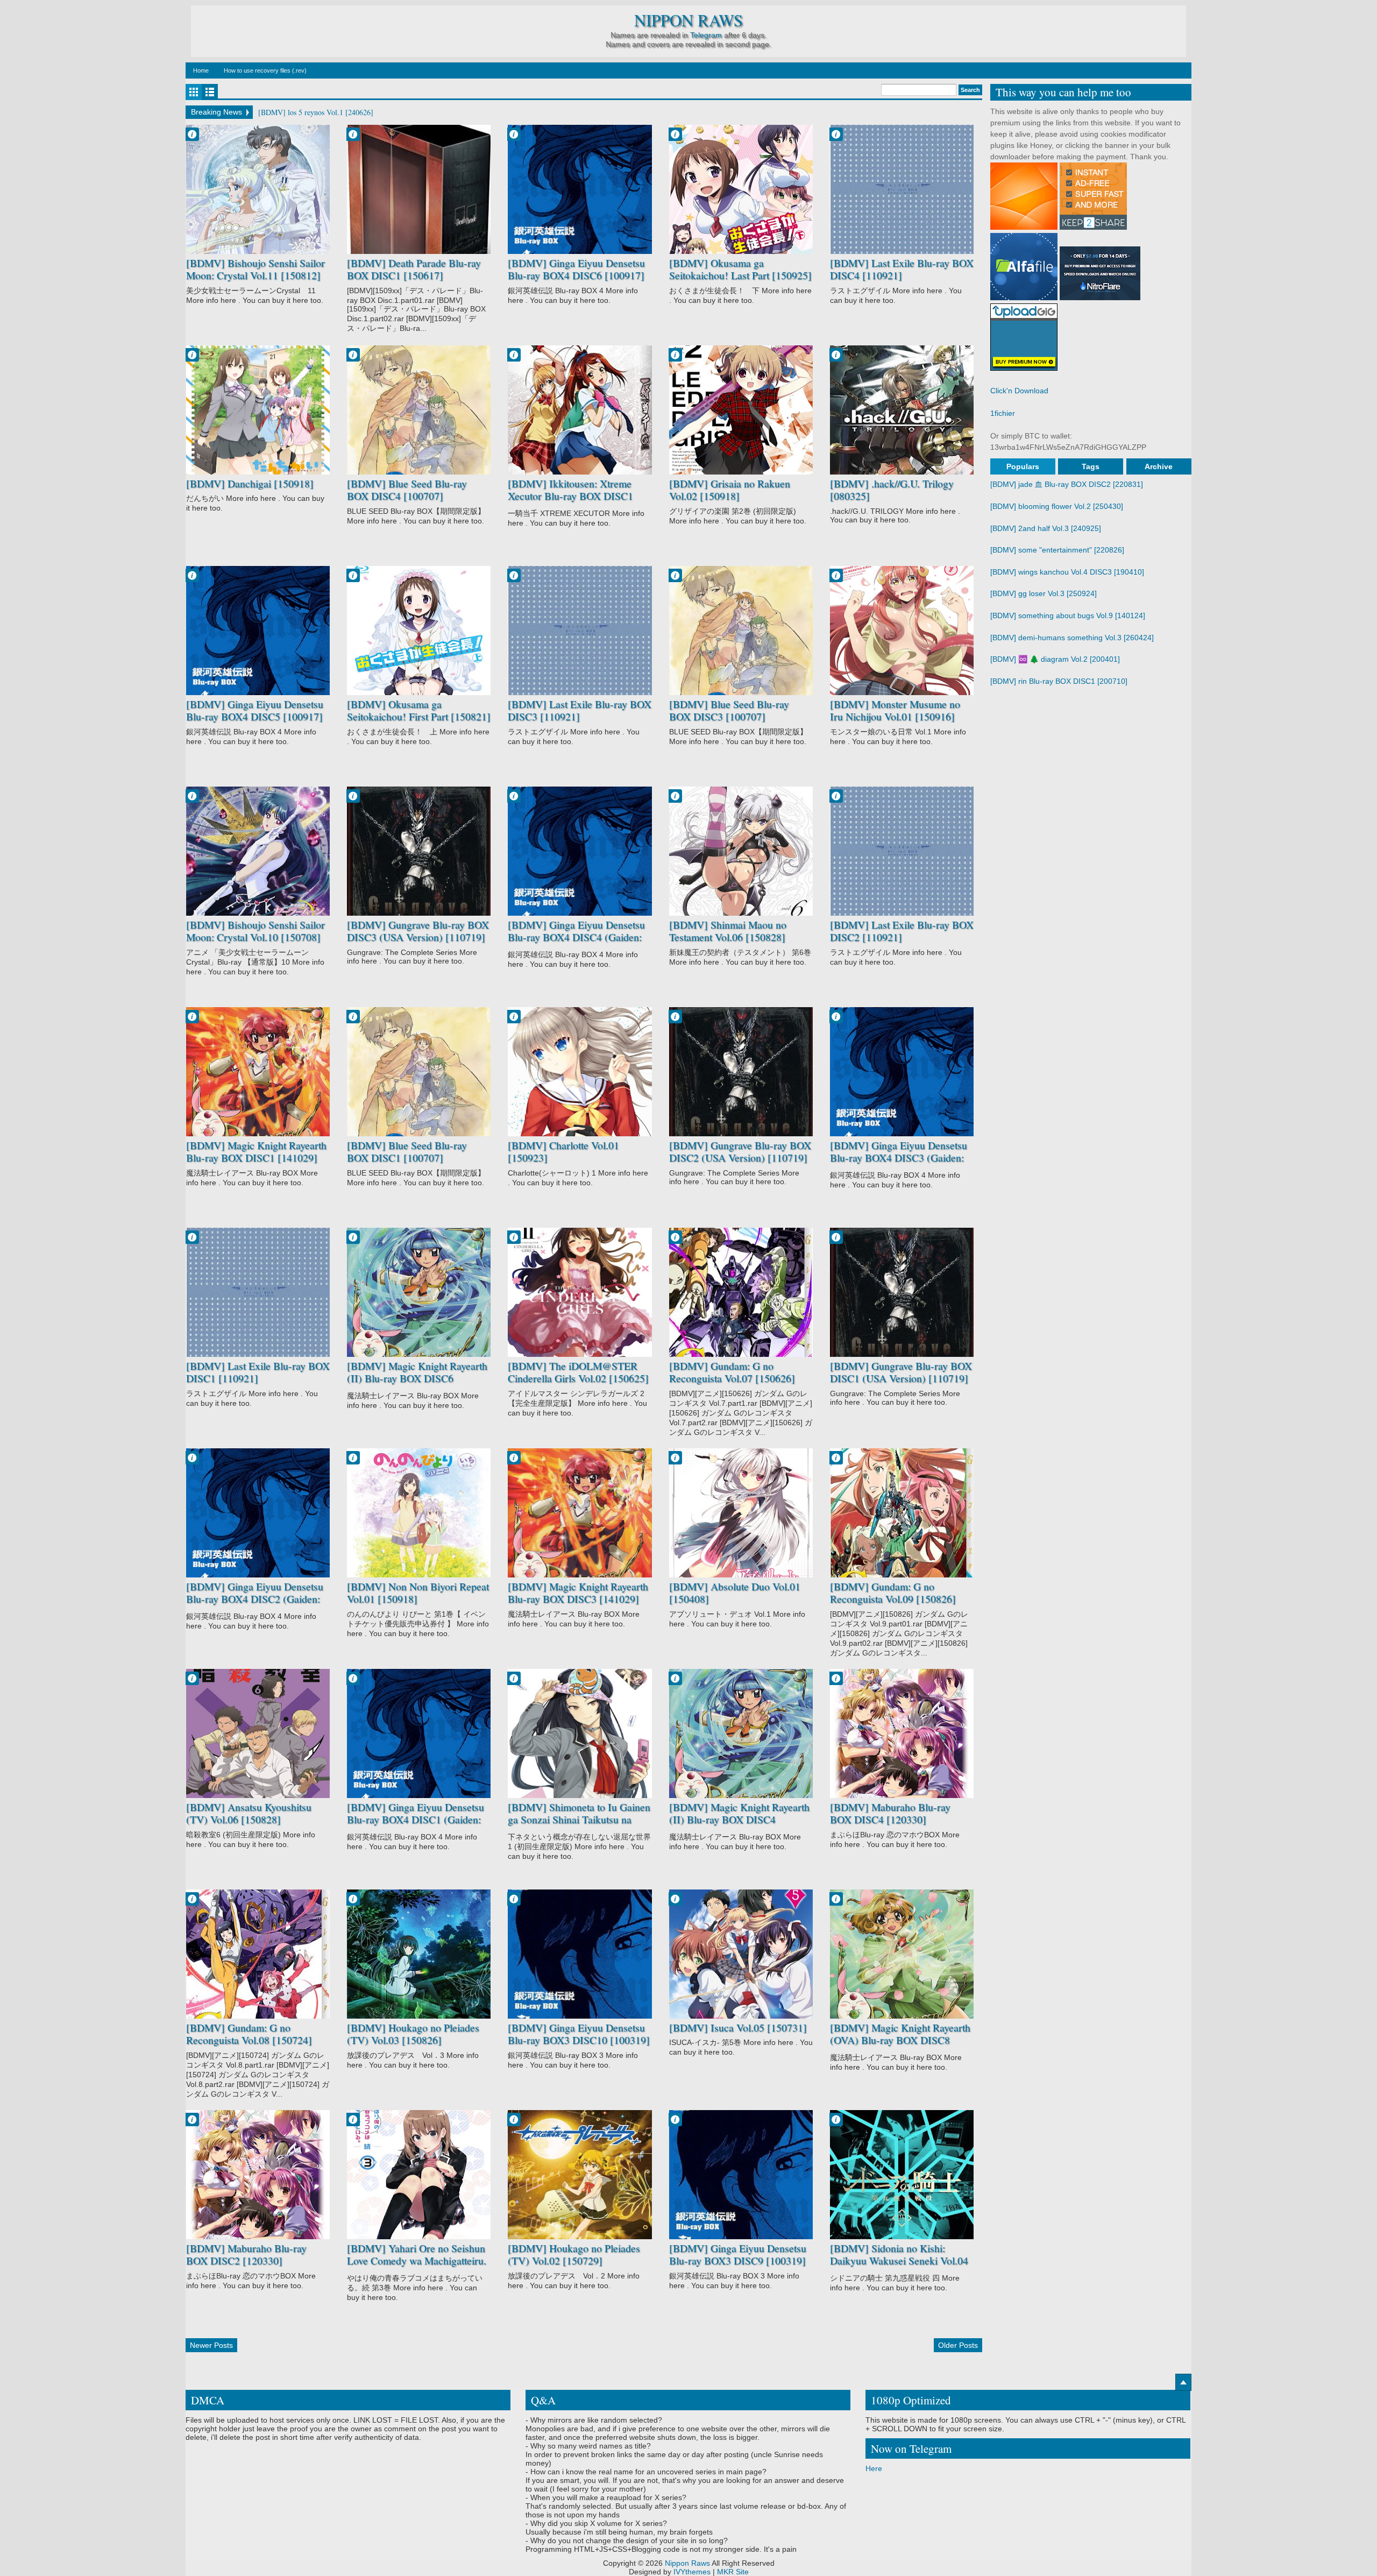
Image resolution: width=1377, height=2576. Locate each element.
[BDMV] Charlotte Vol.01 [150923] (563, 1152)
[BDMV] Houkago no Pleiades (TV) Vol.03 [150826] (413, 2034)
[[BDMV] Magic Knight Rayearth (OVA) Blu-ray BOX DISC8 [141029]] (902, 1954)
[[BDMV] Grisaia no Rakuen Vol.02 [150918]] (741, 410)
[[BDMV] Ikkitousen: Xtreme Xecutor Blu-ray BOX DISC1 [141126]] (580, 410)
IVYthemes (692, 2572)
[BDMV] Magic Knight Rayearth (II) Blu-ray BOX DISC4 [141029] (739, 1820)
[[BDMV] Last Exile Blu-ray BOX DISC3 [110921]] (580, 631)
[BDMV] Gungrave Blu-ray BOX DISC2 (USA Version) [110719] (740, 1152)
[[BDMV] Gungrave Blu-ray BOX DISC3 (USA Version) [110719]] (419, 851)
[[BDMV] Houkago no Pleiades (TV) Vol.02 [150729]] (580, 2175)
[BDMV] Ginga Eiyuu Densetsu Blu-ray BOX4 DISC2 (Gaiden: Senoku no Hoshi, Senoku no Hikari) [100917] (255, 1605)
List (210, 92)
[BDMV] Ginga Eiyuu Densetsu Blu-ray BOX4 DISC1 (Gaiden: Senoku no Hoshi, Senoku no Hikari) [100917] (416, 1826)
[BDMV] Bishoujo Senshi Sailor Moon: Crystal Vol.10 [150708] (255, 931)
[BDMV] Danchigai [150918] (250, 484)
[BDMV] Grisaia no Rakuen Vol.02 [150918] (730, 490)
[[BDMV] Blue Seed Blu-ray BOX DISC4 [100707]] (419, 410)
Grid (194, 92)
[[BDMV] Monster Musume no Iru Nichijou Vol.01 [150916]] (902, 631)
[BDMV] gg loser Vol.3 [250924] (1044, 593)
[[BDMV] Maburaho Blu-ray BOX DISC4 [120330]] (902, 1733)
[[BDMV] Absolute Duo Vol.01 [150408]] (741, 1513)
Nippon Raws (688, 20)
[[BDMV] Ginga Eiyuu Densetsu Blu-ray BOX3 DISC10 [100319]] (580, 1954)
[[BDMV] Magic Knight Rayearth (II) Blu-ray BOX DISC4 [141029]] (741, 1733)
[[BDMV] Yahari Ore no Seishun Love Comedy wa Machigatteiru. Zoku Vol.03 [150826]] (419, 2175)
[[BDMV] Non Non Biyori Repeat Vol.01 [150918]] (419, 1513)
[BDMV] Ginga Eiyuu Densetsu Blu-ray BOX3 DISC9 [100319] (738, 2255)
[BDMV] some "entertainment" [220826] (1057, 550)
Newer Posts (211, 2345)
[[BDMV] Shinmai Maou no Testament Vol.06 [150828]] (741, 851)
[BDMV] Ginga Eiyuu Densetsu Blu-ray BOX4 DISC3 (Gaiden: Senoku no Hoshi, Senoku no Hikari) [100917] (899, 1164)
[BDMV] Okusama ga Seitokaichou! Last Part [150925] (740, 269)
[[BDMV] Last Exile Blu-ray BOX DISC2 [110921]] (902, 851)
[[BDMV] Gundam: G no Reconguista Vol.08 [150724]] (258, 1954)
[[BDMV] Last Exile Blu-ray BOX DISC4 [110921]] (902, 189)
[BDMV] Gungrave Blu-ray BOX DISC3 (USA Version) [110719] (418, 931)
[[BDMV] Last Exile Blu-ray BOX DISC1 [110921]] (258, 1292)
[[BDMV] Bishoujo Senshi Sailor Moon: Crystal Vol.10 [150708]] (258, 851)
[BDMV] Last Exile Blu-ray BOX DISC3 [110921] (580, 710)
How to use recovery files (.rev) (265, 70)
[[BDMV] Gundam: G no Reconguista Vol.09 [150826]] (902, 1513)
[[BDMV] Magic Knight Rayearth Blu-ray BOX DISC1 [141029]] (258, 1072)
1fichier (1003, 413)
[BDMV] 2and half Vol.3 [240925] (1046, 528)
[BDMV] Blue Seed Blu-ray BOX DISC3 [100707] (729, 710)
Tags (1091, 466)
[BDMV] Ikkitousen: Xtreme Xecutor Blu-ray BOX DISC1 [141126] (570, 496)
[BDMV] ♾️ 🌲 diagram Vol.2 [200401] (1055, 659)
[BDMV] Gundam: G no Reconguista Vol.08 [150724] (249, 2034)
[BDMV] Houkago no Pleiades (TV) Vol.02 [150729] (574, 2255)
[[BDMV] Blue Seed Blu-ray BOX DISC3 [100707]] (741, 631)
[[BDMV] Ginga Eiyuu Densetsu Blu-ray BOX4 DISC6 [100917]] (580, 189)
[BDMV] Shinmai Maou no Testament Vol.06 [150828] (728, 931)
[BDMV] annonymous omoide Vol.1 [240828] (329, 112)
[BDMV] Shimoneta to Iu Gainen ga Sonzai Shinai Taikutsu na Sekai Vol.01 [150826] (579, 1820)
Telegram (706, 35)
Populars (1023, 466)
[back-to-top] (1183, 2382)
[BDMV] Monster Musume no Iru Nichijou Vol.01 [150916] (895, 710)
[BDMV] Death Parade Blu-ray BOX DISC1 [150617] (414, 269)
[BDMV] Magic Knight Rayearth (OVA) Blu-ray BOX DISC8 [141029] (900, 2040)
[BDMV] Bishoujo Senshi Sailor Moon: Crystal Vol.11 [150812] (255, 269)
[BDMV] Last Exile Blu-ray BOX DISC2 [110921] (902, 931)
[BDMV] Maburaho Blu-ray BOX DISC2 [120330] (246, 2255)
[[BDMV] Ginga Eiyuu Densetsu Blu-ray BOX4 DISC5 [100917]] (258, 631)
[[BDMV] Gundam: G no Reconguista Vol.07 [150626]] (741, 1292)
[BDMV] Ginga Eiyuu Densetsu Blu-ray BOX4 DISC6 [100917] (576, 269)
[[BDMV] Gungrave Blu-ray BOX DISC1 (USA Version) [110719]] (902, 1292)
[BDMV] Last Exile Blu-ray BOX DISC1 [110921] (258, 1372)
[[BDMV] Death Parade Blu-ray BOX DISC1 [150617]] (419, 189)
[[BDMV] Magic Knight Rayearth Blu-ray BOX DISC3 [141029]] (580, 1513)
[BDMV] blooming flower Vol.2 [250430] (1057, 506)
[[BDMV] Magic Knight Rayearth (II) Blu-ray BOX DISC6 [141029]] (419, 1292)
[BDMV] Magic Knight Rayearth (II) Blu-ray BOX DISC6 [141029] (417, 1379)
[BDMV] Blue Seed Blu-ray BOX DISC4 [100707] (407, 490)
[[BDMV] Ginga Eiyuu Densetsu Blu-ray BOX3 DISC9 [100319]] (741, 2175)
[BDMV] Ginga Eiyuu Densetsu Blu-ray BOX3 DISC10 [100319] (579, 2034)
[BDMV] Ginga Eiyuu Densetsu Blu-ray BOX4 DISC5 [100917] (255, 710)
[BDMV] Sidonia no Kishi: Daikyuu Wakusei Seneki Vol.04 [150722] (899, 2261)
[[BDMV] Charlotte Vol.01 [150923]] (580, 1072)
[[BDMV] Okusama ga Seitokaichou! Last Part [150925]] (741, 189)
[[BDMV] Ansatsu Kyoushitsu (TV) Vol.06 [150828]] (258, 1733)
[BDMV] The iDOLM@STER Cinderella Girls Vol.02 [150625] (578, 1372)
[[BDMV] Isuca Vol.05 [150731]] (741, 1954)
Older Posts (958, 2345)
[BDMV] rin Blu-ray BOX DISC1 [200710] (1059, 681)
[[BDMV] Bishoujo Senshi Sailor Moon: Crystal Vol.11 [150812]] (258, 189)
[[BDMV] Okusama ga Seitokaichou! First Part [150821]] (419, 631)
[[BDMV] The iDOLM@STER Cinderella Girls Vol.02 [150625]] (580, 1292)
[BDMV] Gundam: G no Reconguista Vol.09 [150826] (893, 1593)
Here (874, 2468)
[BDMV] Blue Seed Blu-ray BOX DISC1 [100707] (407, 1152)
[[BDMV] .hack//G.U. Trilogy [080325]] (902, 410)
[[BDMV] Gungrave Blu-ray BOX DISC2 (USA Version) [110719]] (741, 1072)
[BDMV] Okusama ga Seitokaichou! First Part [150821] (419, 710)
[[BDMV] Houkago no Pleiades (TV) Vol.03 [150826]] (419, 1954)
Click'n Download (1019, 391)
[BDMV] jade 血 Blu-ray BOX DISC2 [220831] (1067, 484)
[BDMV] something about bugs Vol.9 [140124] (1068, 615)
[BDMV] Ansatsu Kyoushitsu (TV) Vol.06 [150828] (249, 1813)
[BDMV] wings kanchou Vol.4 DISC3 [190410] (1067, 572)
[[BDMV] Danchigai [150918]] (258, 410)
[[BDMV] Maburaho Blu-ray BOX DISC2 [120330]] (258, 2175)
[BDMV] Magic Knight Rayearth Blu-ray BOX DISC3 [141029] (578, 1593)
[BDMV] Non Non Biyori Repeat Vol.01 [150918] (418, 1593)
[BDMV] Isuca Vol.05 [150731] (738, 2028)
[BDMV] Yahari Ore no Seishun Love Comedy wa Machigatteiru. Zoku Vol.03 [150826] (417, 2261)
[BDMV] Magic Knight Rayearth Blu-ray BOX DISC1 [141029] (256, 1152)
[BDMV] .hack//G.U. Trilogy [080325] (892, 490)
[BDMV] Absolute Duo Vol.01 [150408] (735, 1593)
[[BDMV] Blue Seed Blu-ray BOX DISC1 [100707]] (419, 1072)
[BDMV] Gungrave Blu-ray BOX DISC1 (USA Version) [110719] (901, 1372)
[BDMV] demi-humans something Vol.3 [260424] (1072, 638)
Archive (1159, 466)
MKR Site (733, 2572)
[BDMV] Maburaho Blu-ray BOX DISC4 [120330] (890, 1813)
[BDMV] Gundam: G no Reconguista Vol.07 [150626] (732, 1372)
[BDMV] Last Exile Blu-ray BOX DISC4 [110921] (902, 269)
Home (201, 70)
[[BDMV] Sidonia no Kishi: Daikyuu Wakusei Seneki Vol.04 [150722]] (902, 2175)
